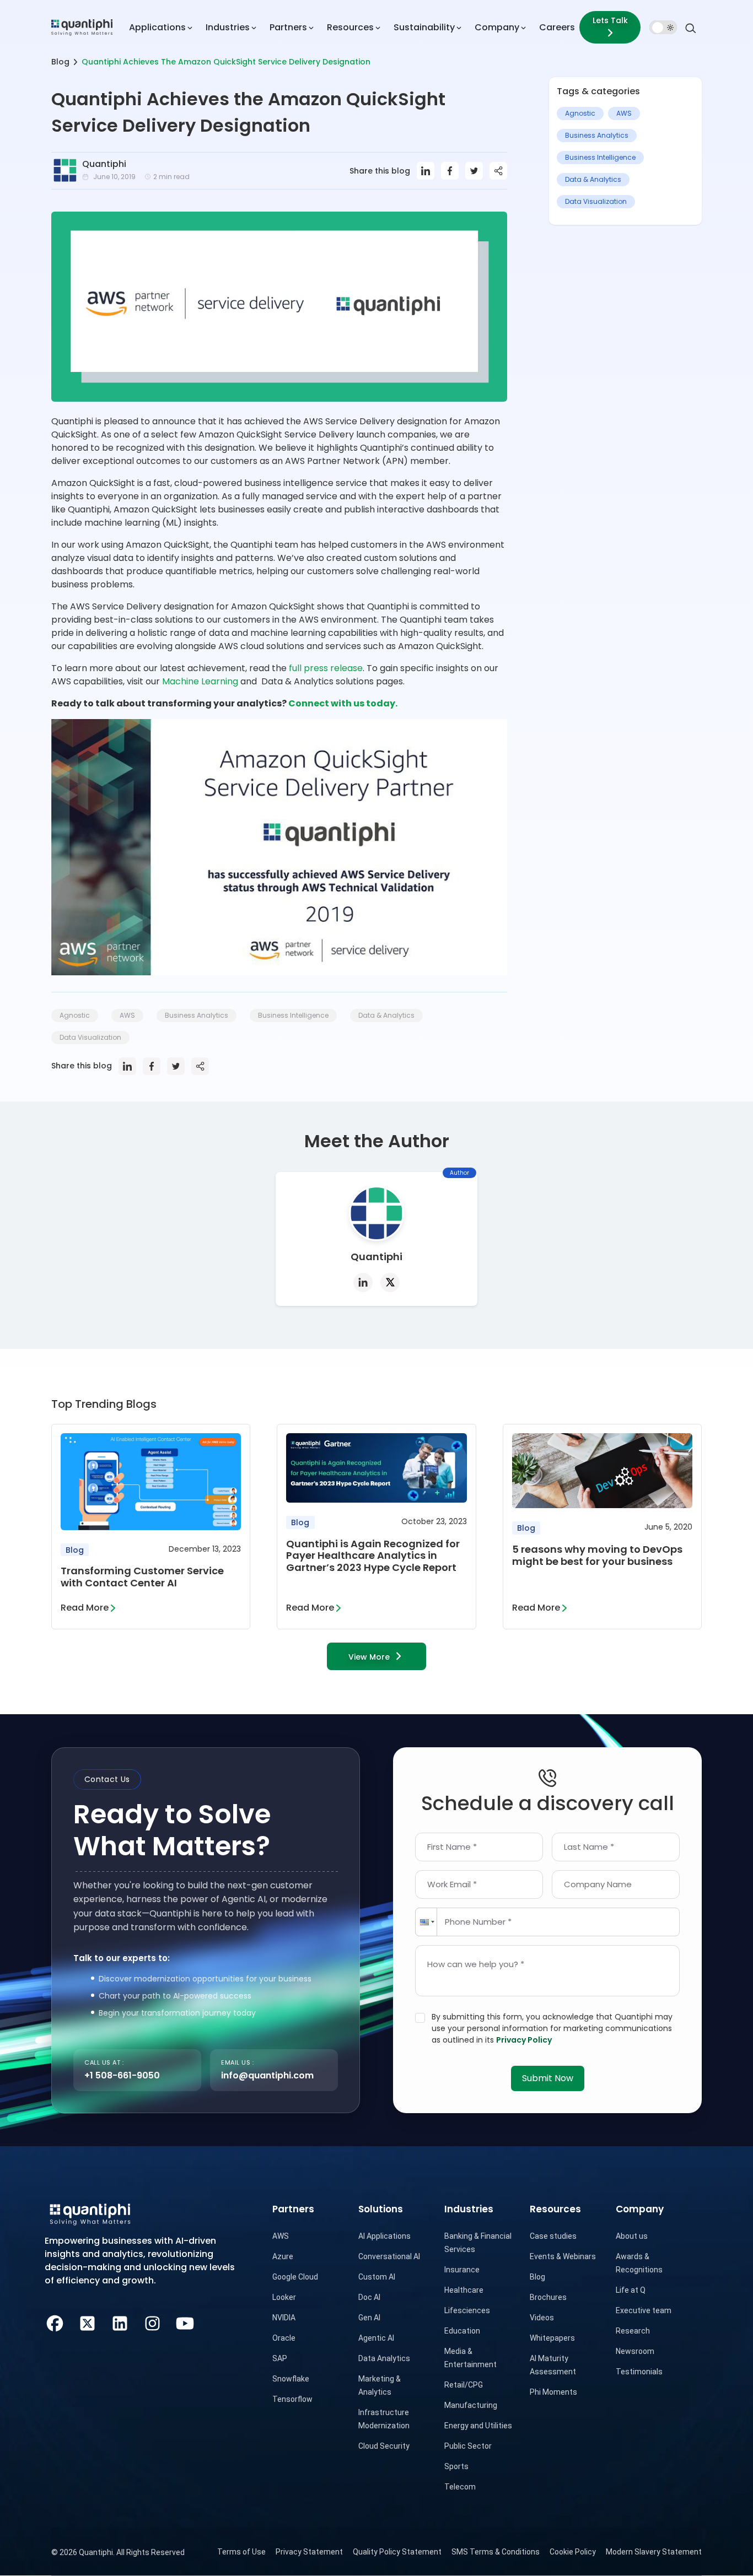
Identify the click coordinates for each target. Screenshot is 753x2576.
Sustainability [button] (424, 27)
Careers (557, 27)
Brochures (548, 2297)
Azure (283, 2256)
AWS (281, 2236)
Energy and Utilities (478, 2426)
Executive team (644, 2310)
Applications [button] (157, 27)
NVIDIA (284, 2318)
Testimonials (639, 2372)
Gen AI (369, 2318)
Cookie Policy (573, 2552)
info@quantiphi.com (267, 2075)
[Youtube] (185, 2322)
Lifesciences (467, 2310)
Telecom (460, 2487)
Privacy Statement (309, 2552)
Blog (60, 62)
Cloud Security (384, 2446)
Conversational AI (389, 2256)
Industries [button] (228, 27)
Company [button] (497, 27)
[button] (426, 1922)
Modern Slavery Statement (654, 2552)
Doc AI (369, 2297)
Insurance (462, 2270)
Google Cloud (295, 2277)
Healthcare (464, 2290)
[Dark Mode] (663, 28)
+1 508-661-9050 (122, 2075)
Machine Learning (200, 681)
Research (633, 2331)
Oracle (284, 2338)
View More (369, 1657)
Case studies (553, 2236)
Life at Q (631, 2290)
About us (632, 2236)
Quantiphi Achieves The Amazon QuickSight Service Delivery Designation (226, 62)
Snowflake (291, 2379)
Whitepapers (552, 2338)
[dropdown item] (82, 27)
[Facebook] (55, 2322)
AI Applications (384, 2236)
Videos (542, 2318)
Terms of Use (241, 2552)
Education (462, 2331)
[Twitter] (87, 2322)
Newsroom (635, 2351)
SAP (280, 2358)
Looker (284, 2297)
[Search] (691, 27)
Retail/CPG (464, 2385)
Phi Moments (553, 2392)
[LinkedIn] (120, 2322)
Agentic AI (376, 2338)
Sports (456, 2466)
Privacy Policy (524, 2040)
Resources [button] (350, 27)
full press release (326, 668)
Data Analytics (384, 2358)
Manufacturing (471, 2405)
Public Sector (468, 2446)
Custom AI (377, 2277)
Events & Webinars (563, 2256)
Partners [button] (288, 27)
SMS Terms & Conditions (496, 2552)
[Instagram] (152, 2322)
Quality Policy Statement (397, 2552)
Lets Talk (610, 20)
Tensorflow (292, 2399)
